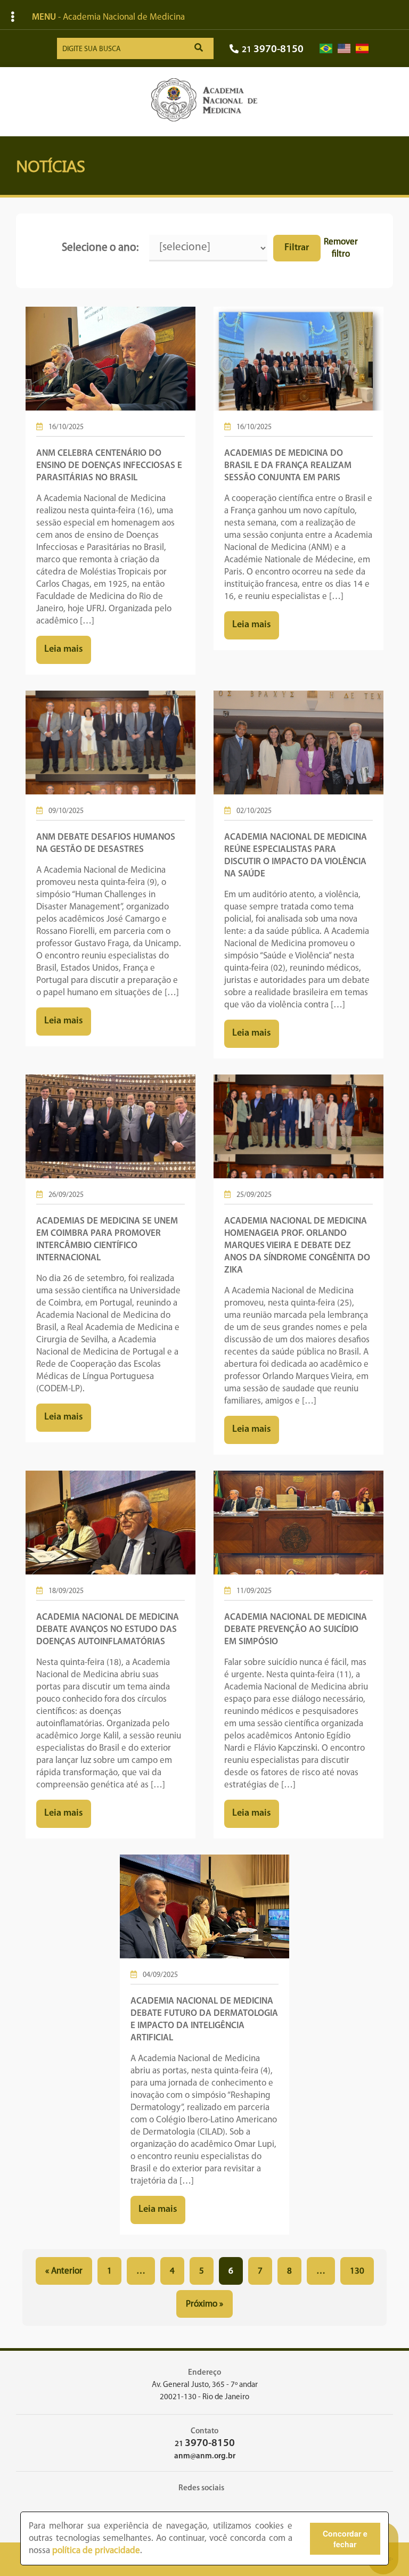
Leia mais (64, 650)
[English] (344, 49)
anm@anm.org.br (205, 2456)
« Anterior (64, 2271)
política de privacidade (96, 2551)
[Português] (326, 49)
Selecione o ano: (100, 248)
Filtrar (297, 248)
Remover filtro (341, 248)
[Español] (362, 49)
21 (273, 50)
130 (357, 2271)
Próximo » (204, 2304)
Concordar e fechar (345, 2539)
